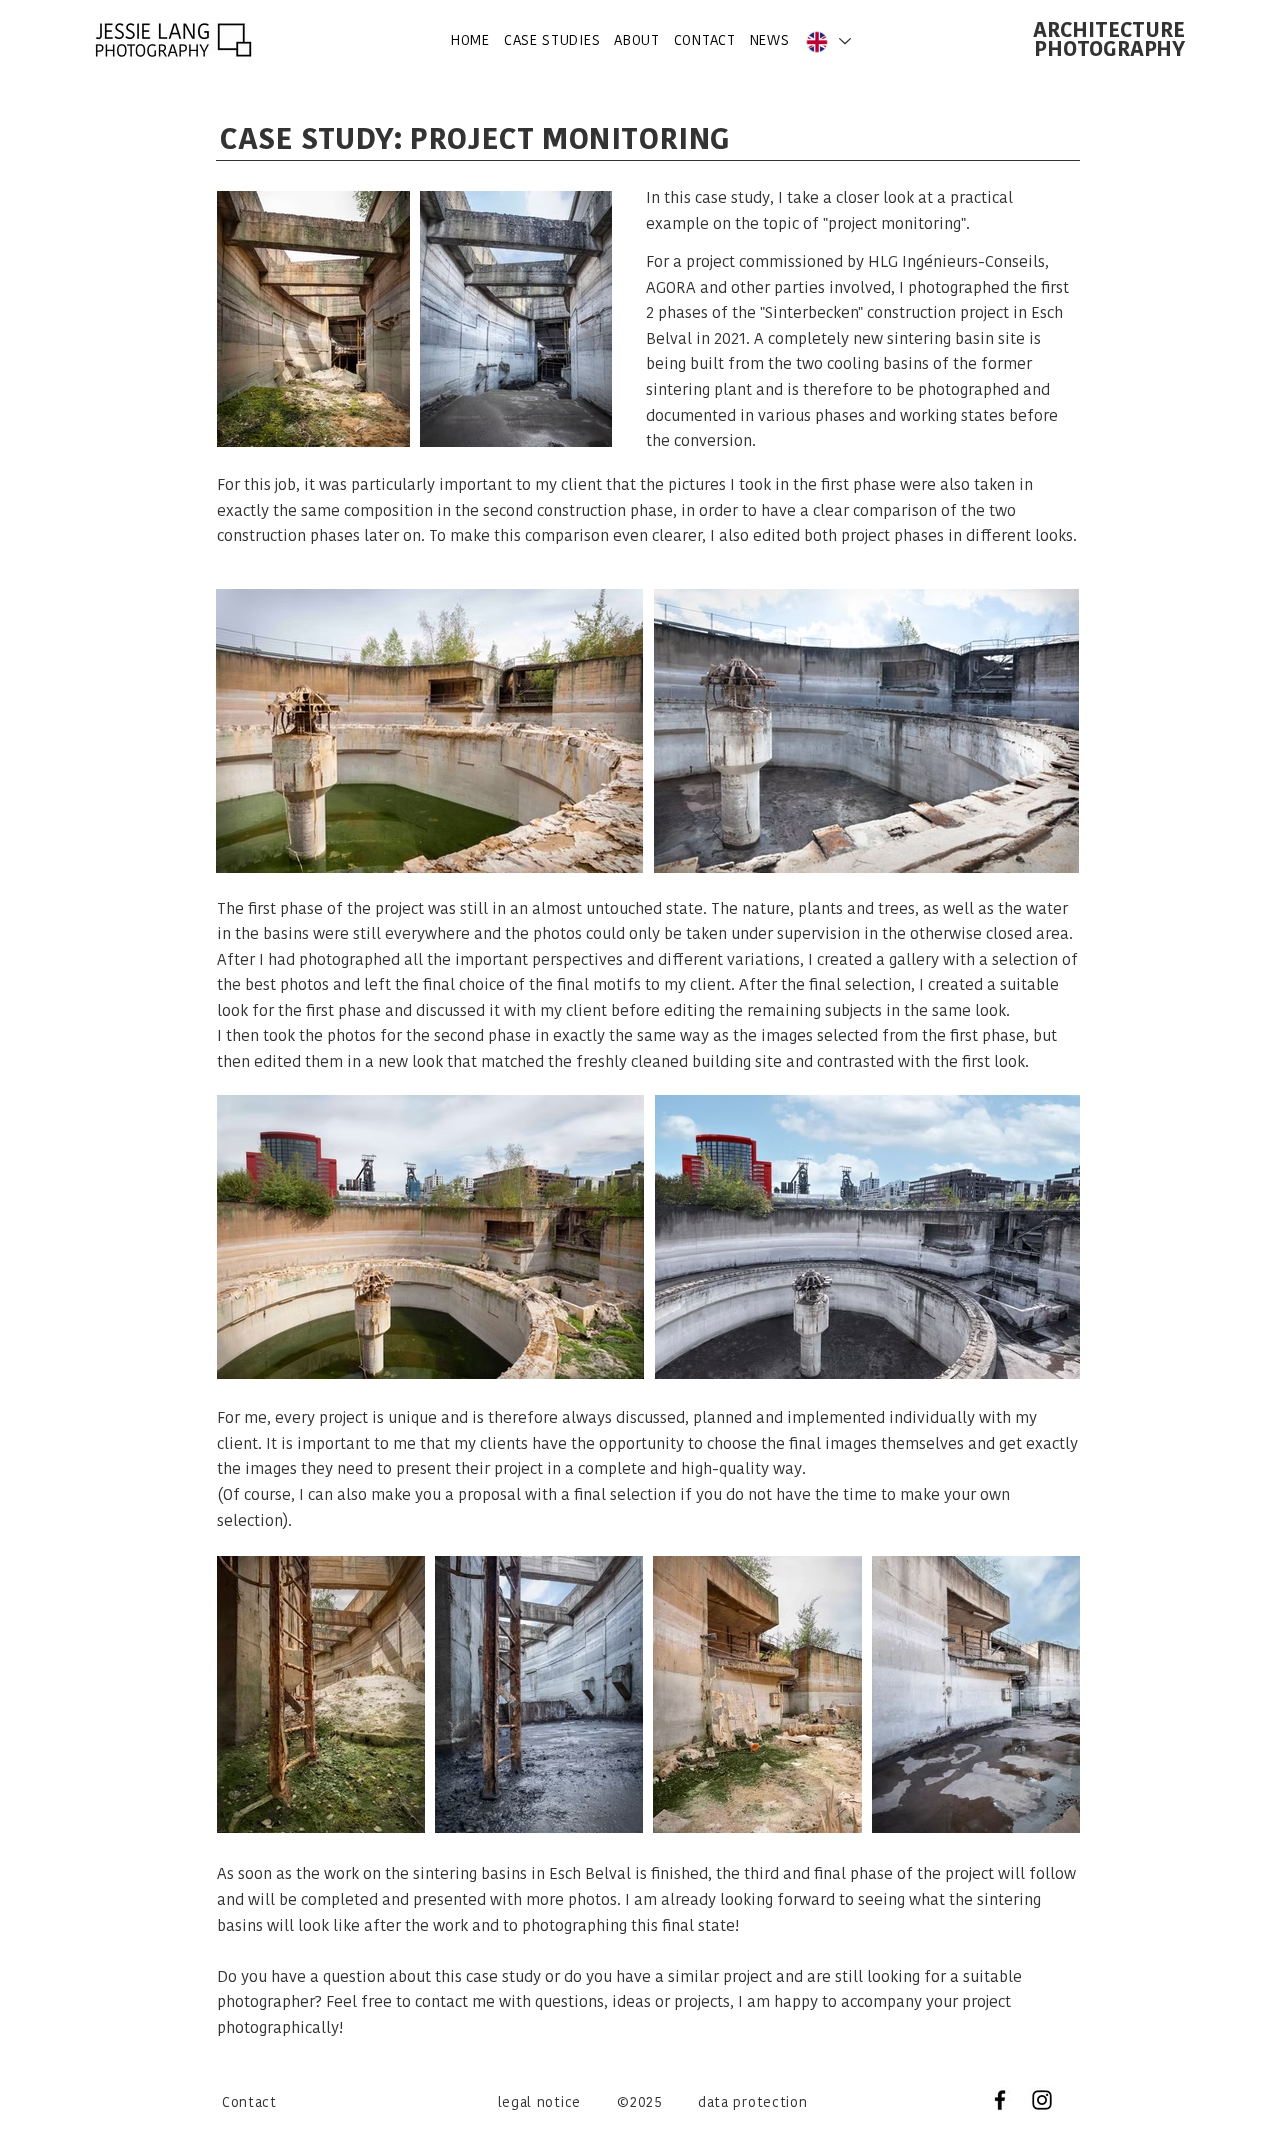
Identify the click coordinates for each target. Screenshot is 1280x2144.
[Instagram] (1042, 2100)
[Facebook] (1000, 2100)
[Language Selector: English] (827, 41)
